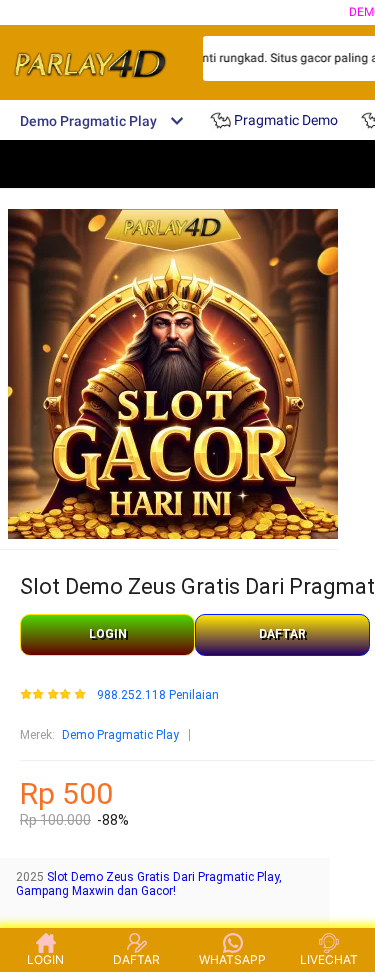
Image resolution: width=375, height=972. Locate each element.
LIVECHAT (329, 959)
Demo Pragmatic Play (120, 735)
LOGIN (108, 634)
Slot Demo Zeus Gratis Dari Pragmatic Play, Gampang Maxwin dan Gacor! (149, 884)
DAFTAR (282, 634)
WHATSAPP (232, 959)
